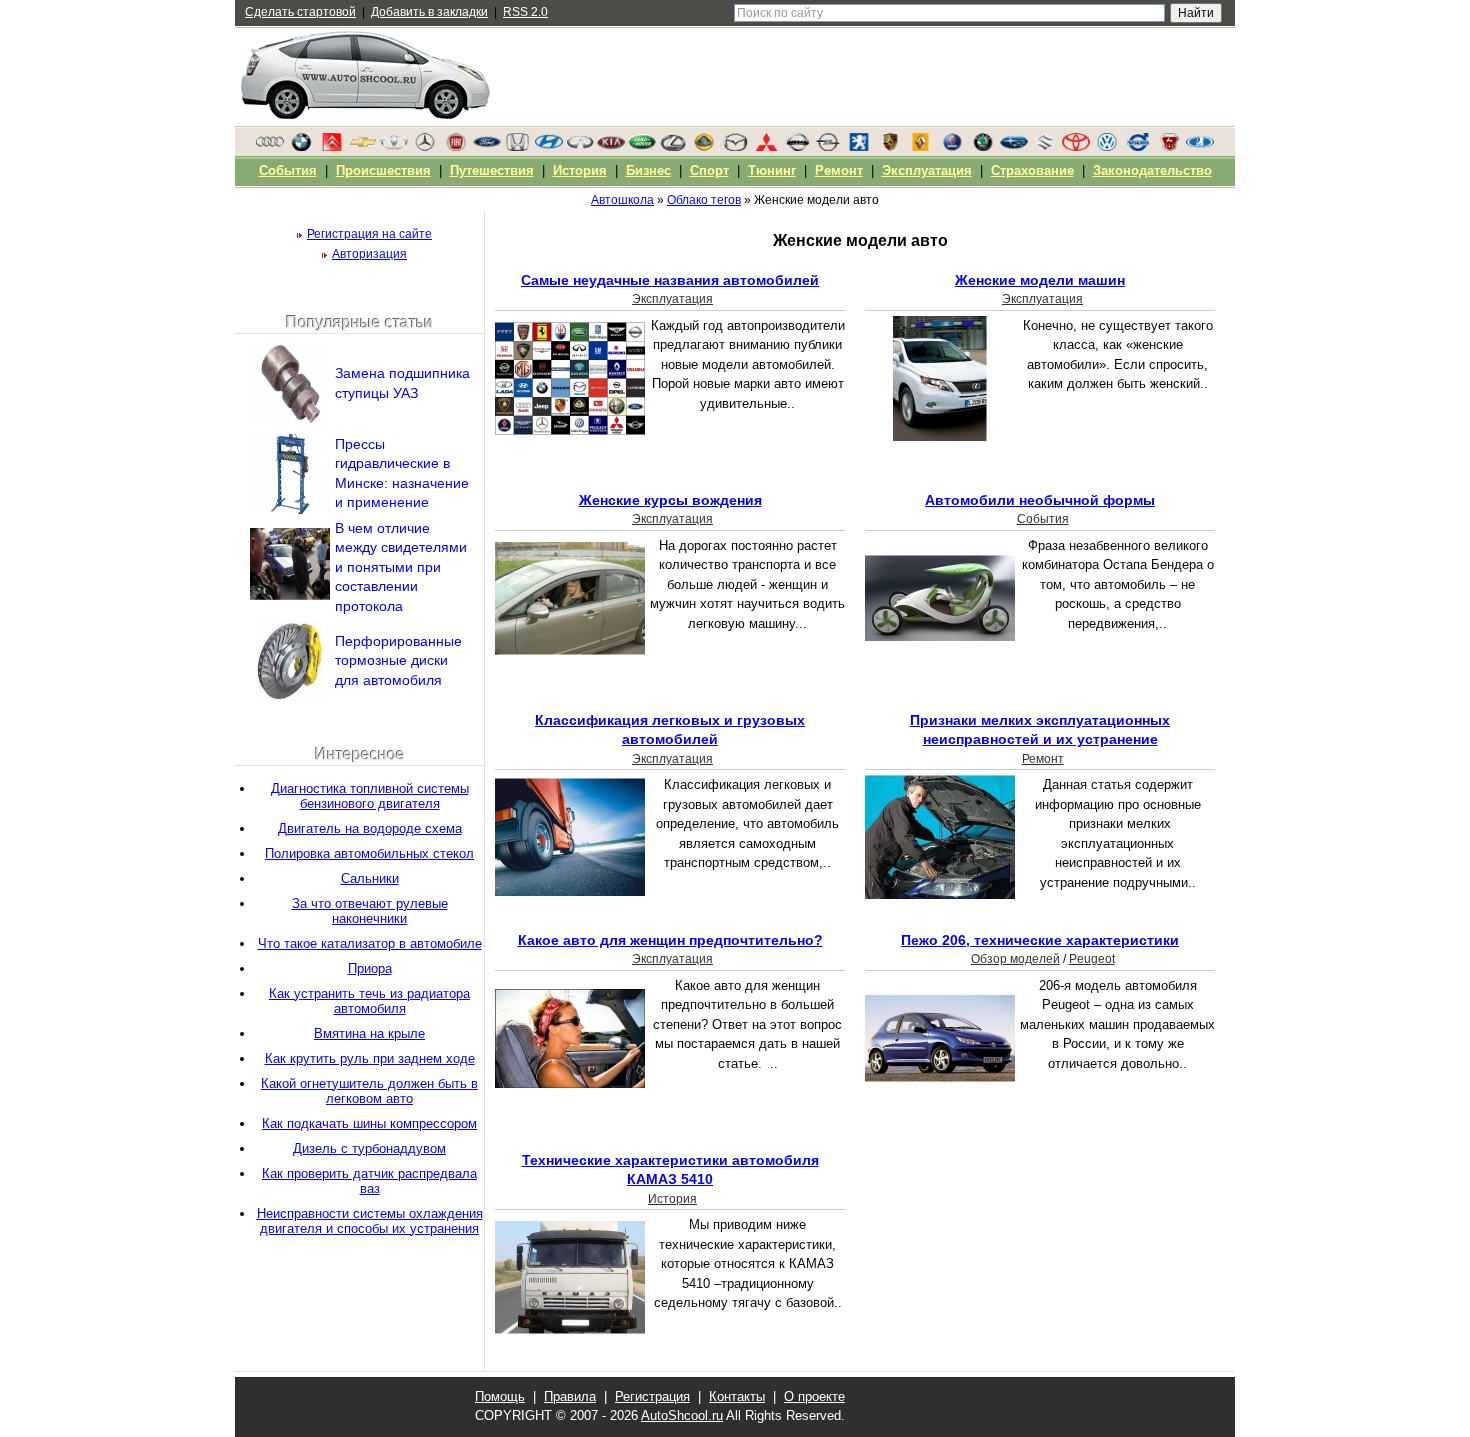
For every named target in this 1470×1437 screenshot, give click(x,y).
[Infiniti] (580, 147)
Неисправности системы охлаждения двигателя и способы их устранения (370, 1221)
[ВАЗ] (1200, 147)
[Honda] (518, 147)
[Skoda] (983, 147)
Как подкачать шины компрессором (369, 1123)
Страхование (1032, 170)
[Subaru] (1014, 147)
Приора (370, 968)
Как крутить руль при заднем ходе (370, 1058)
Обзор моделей (1015, 959)
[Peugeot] (859, 147)
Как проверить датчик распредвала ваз (369, 1181)
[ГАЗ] (1169, 147)
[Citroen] (332, 147)
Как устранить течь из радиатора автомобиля (369, 1001)
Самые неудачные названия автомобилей (670, 280)
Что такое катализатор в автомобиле (370, 943)
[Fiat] (456, 147)
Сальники (370, 878)
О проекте (814, 1396)
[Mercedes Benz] (425, 147)
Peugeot (1092, 959)
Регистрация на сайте (369, 234)
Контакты (737, 1396)
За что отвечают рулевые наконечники (370, 911)
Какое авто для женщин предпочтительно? (670, 940)
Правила (570, 1396)
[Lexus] (673, 147)
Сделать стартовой (300, 12)
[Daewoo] (394, 147)
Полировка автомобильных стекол (369, 853)
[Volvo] (1138, 147)
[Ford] (487, 147)
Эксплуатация (672, 299)
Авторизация (369, 254)
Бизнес (648, 170)
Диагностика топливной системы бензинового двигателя (370, 796)
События (1043, 519)
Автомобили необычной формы (1040, 500)
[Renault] (921, 147)
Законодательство (1152, 170)
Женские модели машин (1040, 280)
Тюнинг (772, 170)
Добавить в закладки (429, 12)
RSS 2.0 (525, 12)
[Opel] (828, 147)
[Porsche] (890, 147)
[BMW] (301, 147)
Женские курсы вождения (670, 500)
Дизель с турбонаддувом (369, 1148)
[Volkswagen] (1107, 147)
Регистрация (652, 1396)
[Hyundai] (549, 147)
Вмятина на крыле (369, 1033)
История (672, 1199)
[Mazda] (735, 147)
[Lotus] (704, 147)
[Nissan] (797, 147)
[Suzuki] (1045, 147)
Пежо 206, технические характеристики (1040, 940)
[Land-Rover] (642, 147)
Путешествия (492, 170)
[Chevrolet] (363, 147)
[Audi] (270, 147)
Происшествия (383, 170)
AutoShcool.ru (682, 1415)
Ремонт (1043, 759)
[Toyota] (1076, 147)
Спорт (709, 170)
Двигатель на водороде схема (370, 828)
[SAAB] (952, 147)
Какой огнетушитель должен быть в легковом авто (369, 1091)
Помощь (500, 1396)
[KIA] (611, 147)
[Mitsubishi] (766, 147)
